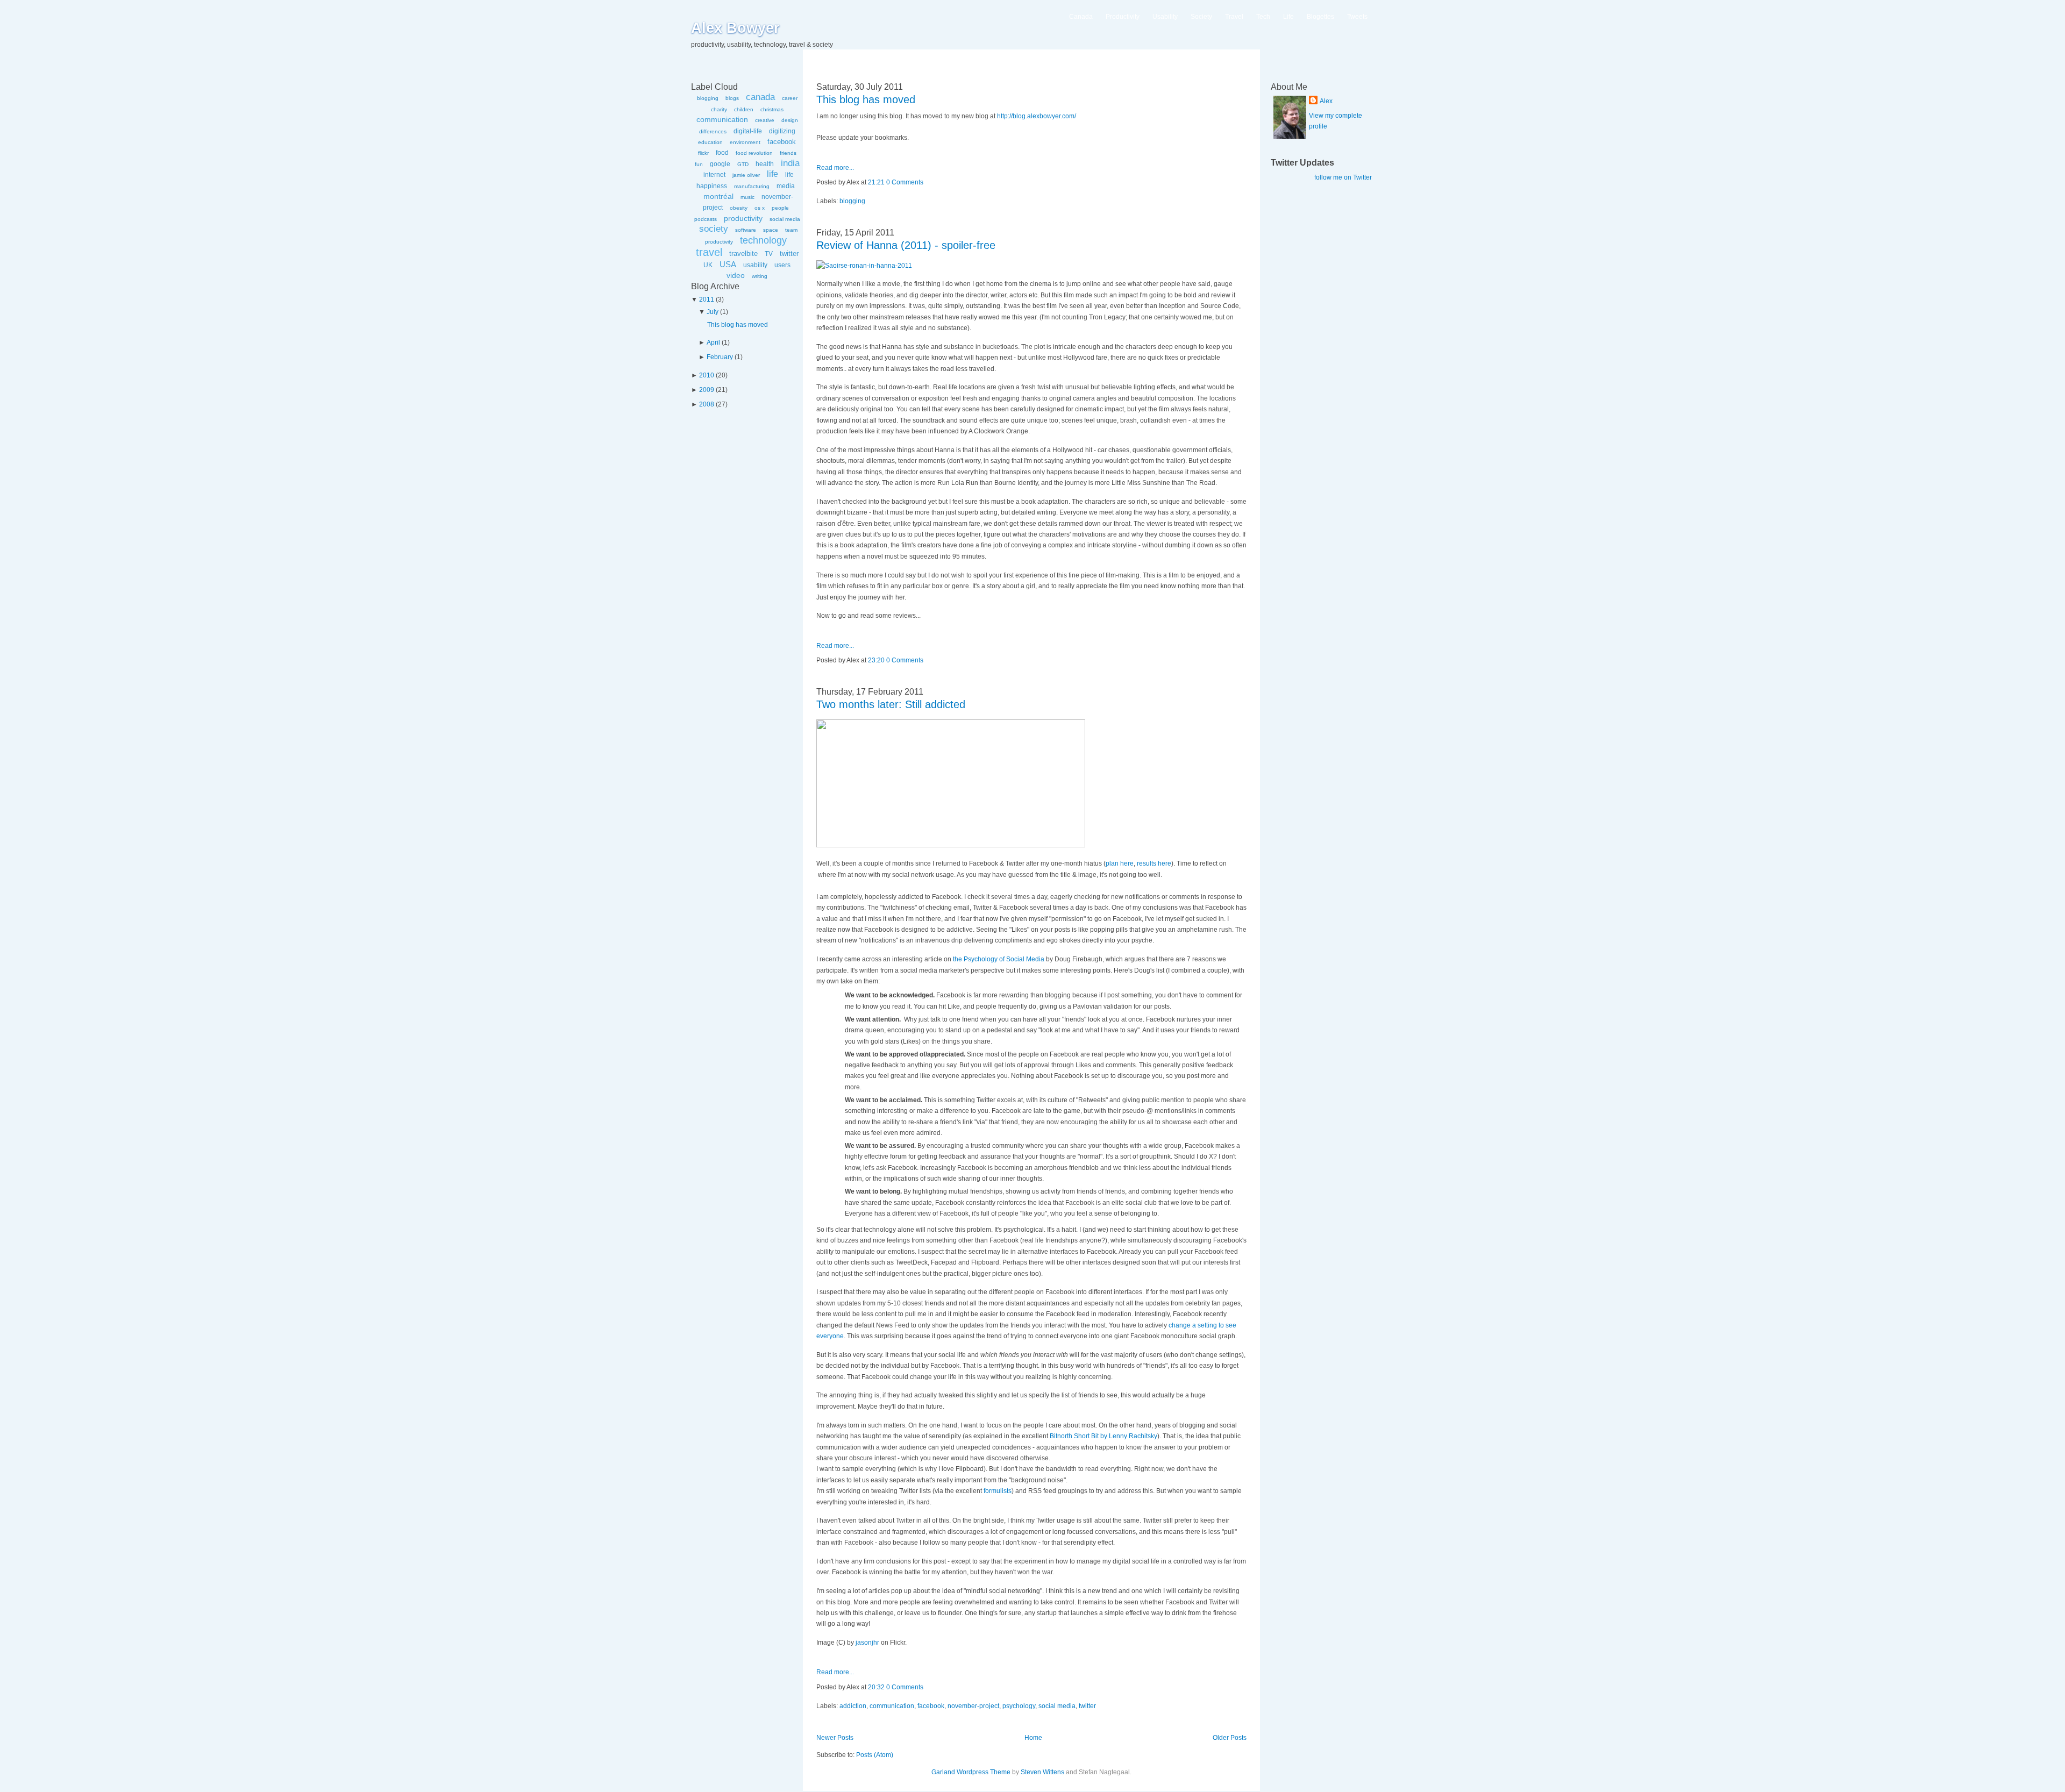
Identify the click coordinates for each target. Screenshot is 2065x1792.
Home (1033, 1738)
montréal (718, 196)
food (722, 153)
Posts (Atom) (875, 1755)
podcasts (706, 219)
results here (1154, 863)
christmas (772, 109)
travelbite (743, 254)
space (771, 230)
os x (760, 208)
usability (755, 265)
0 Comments (905, 182)
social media (785, 219)
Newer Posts (835, 1738)
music (747, 197)
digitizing (782, 131)
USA (728, 264)
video (736, 275)
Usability (1165, 17)
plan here (1120, 863)
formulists (998, 1491)
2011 (707, 299)
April (713, 342)
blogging (708, 98)
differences (713, 131)
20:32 (876, 1687)
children (744, 109)
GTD (743, 164)
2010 (707, 375)
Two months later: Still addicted (891, 704)
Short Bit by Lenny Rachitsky (1116, 1436)
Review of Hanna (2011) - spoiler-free (906, 245)
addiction (853, 1706)
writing (760, 276)
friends (788, 153)
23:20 (876, 660)
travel (709, 252)
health (765, 164)
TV (769, 254)
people (780, 208)
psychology (1019, 1706)
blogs (732, 98)
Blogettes (1320, 17)
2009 (707, 390)
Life (1288, 17)
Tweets (1357, 17)
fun (699, 164)
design (790, 120)
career (790, 98)
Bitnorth (1061, 1436)
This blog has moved (738, 325)
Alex (1326, 101)
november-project (973, 1706)
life (772, 174)
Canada (1081, 17)
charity (719, 109)
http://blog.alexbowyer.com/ (1037, 116)
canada (760, 97)
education (710, 142)
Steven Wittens (1042, 1772)
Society (1201, 17)
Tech (1263, 17)
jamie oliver (746, 175)
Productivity (1123, 17)
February (720, 357)
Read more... (835, 168)
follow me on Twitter (1343, 177)
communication (722, 119)
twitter (789, 254)
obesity (739, 208)
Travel (1234, 17)
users (782, 265)
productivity (743, 218)
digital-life (748, 131)
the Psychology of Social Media (999, 959)
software (746, 230)
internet (714, 175)
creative (765, 120)
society (714, 229)
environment (745, 142)
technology (763, 240)
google (720, 164)
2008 (707, 404)
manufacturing (752, 186)
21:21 (876, 182)
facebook (782, 142)
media (786, 186)
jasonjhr (867, 1643)
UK (708, 265)
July (713, 312)
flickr (703, 153)
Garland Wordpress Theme (971, 1772)
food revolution (754, 153)
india (790, 163)
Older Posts (1230, 1738)
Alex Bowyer (735, 28)
